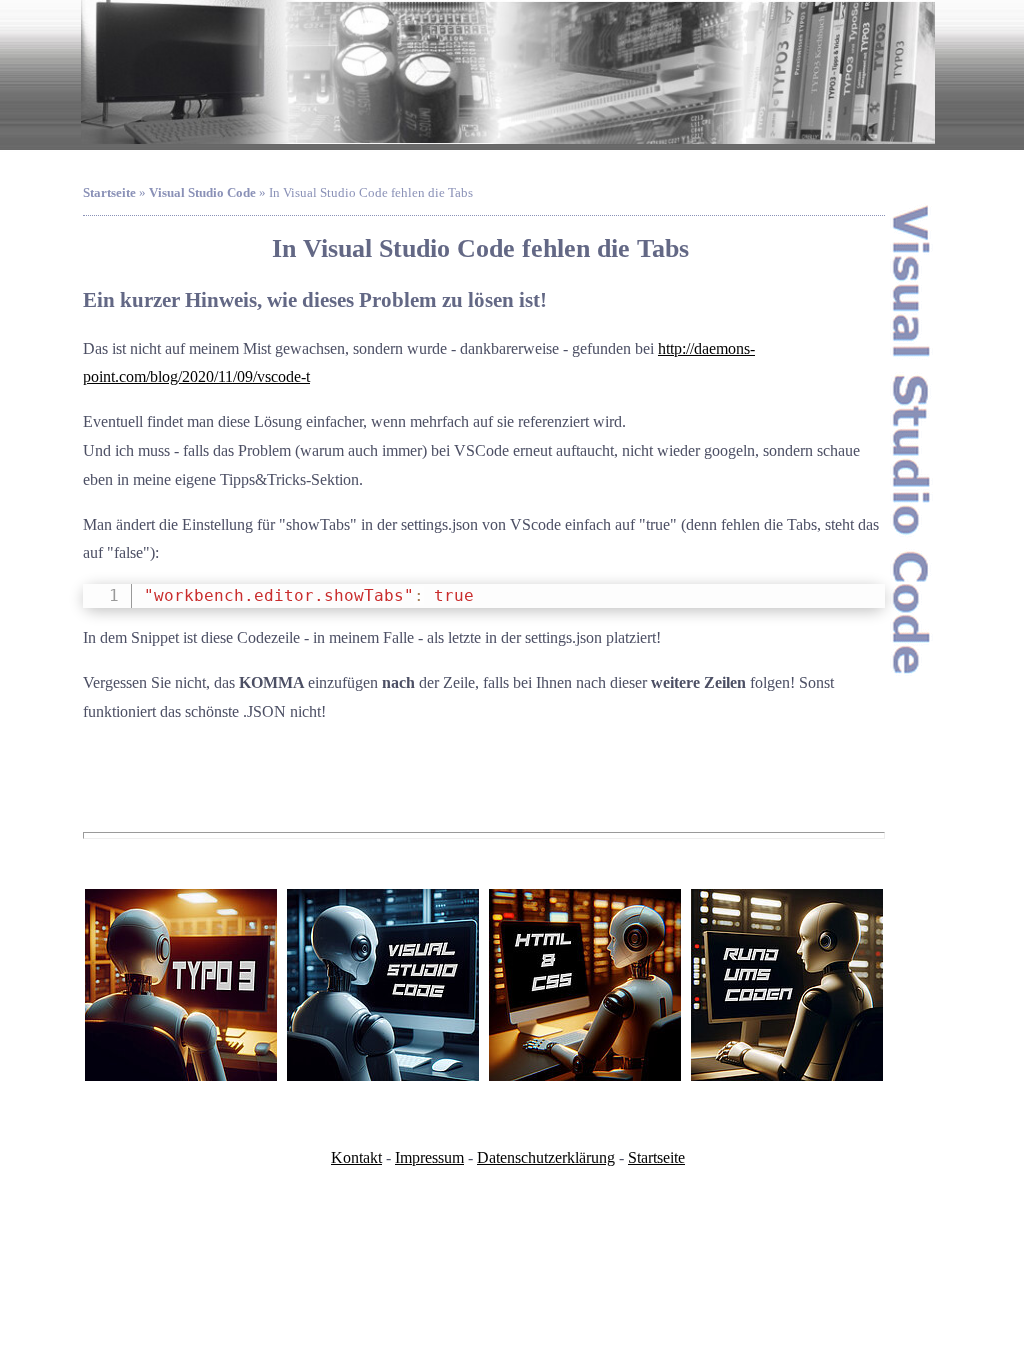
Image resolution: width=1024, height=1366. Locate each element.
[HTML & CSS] (585, 985)
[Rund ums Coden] (787, 985)
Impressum (429, 1157)
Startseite (656, 1157)
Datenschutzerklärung (546, 1157)
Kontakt (356, 1157)
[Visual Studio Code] (383, 985)
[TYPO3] (181, 985)
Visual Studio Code (202, 193)
